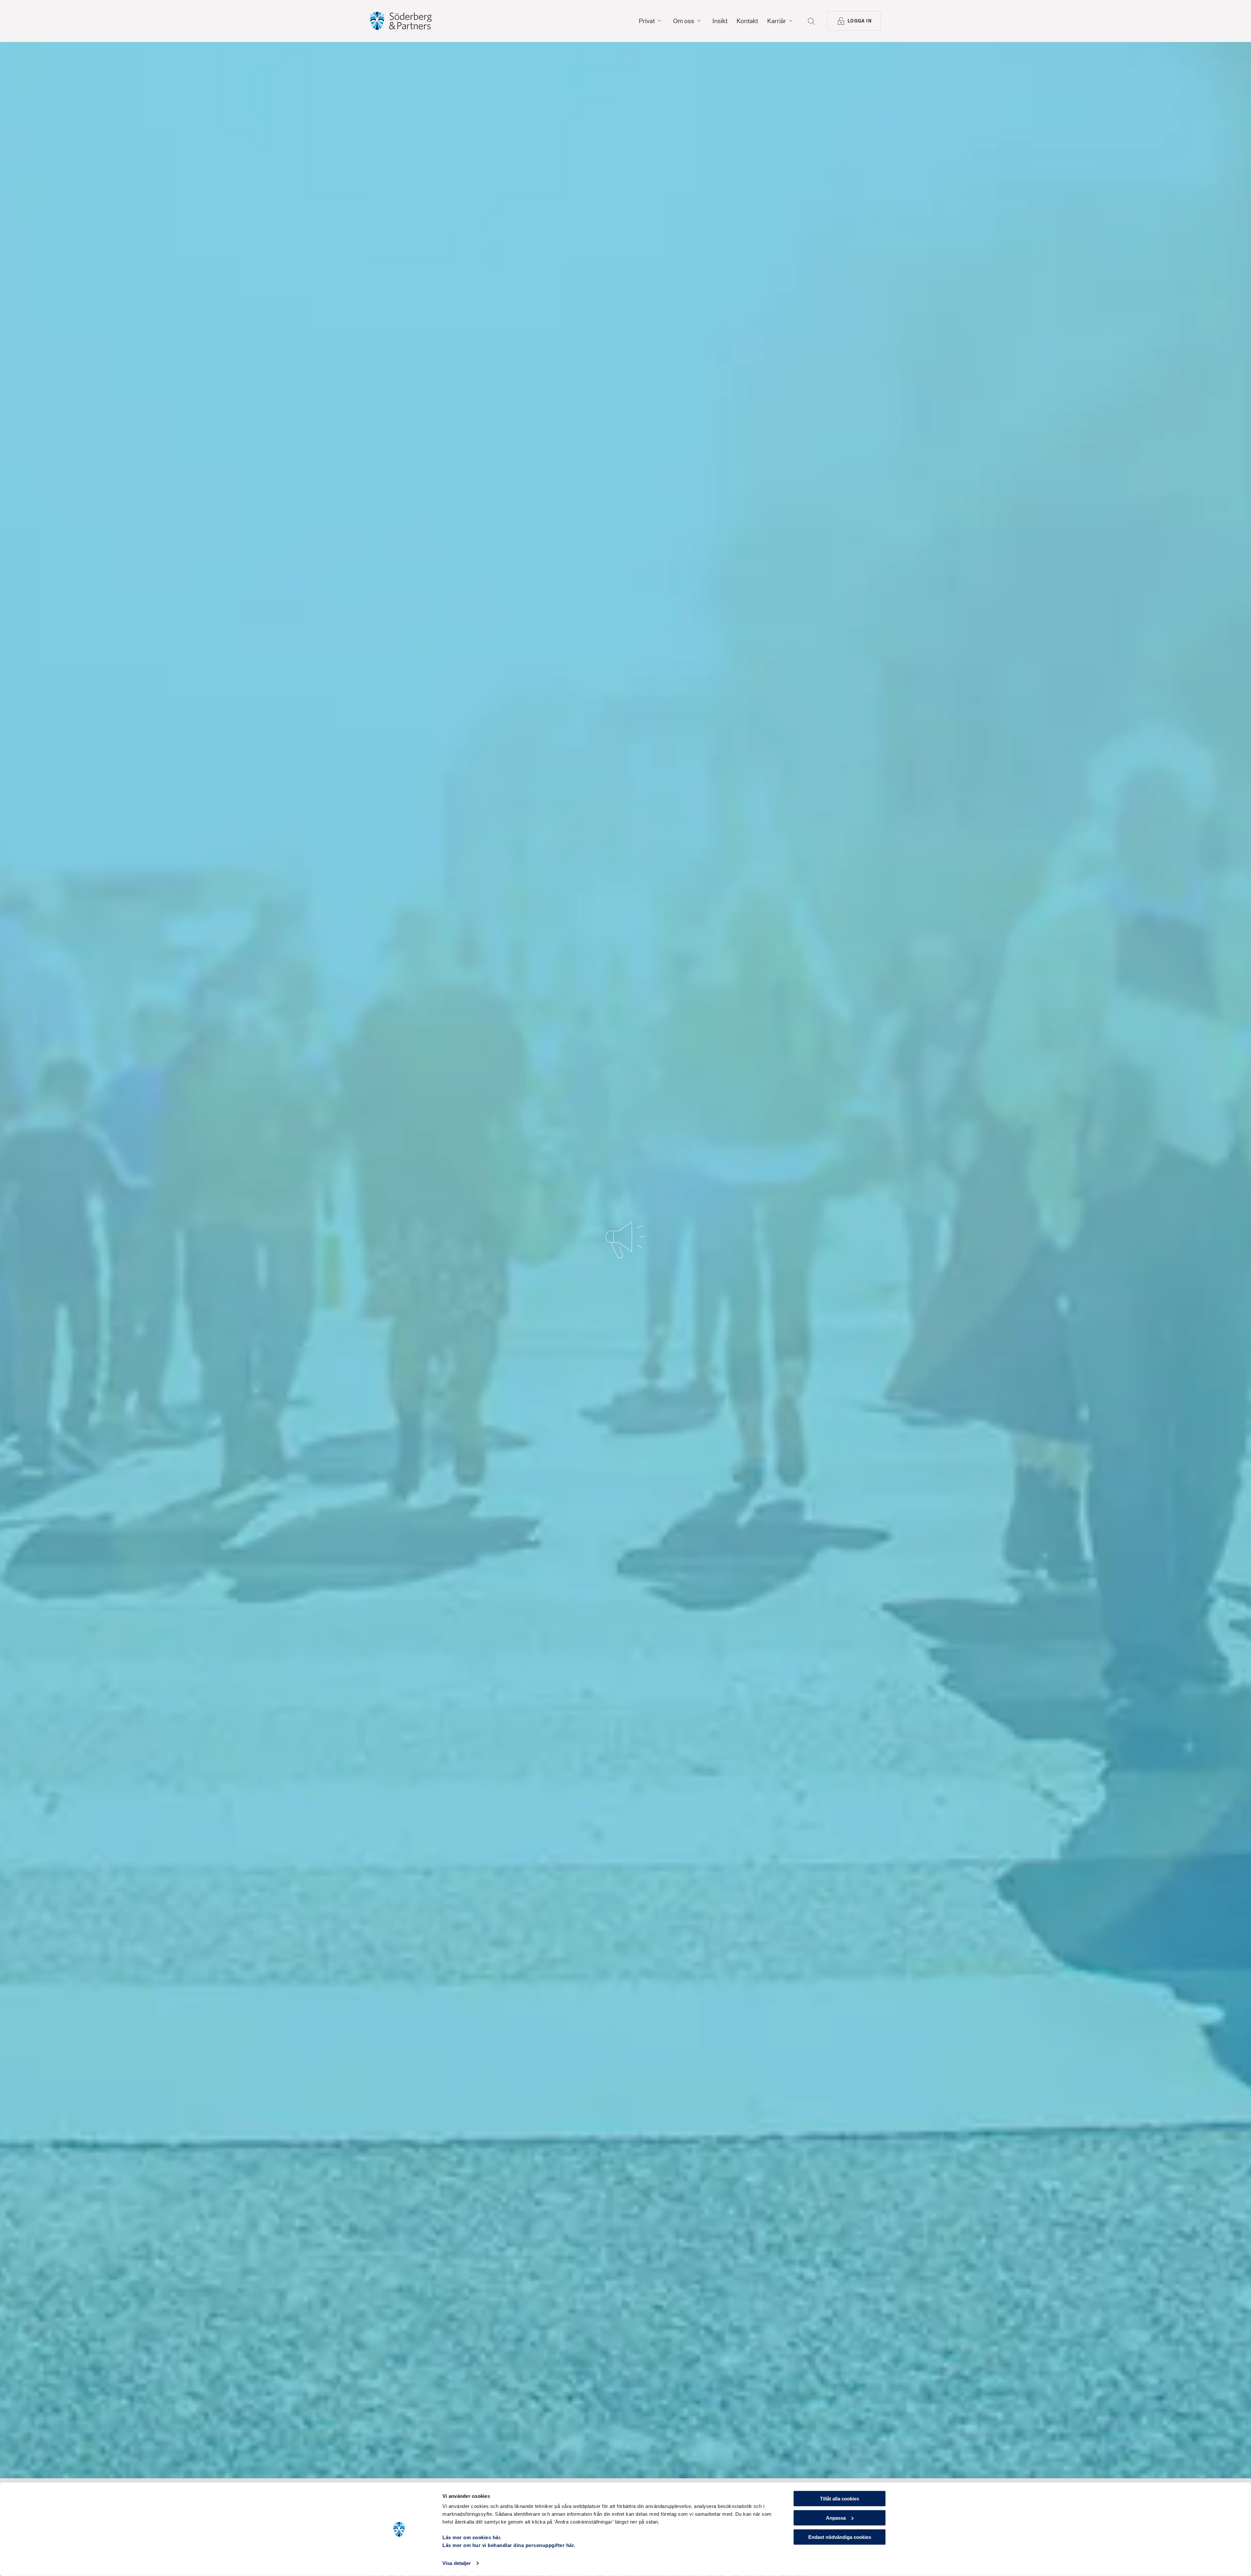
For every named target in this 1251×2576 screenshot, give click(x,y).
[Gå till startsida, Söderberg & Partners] (401, 21)
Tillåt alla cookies (840, 2499)
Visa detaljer (457, 2563)
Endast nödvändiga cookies (840, 2537)
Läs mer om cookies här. (472, 2537)
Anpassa (836, 2518)
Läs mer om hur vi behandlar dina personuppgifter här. (509, 2545)
